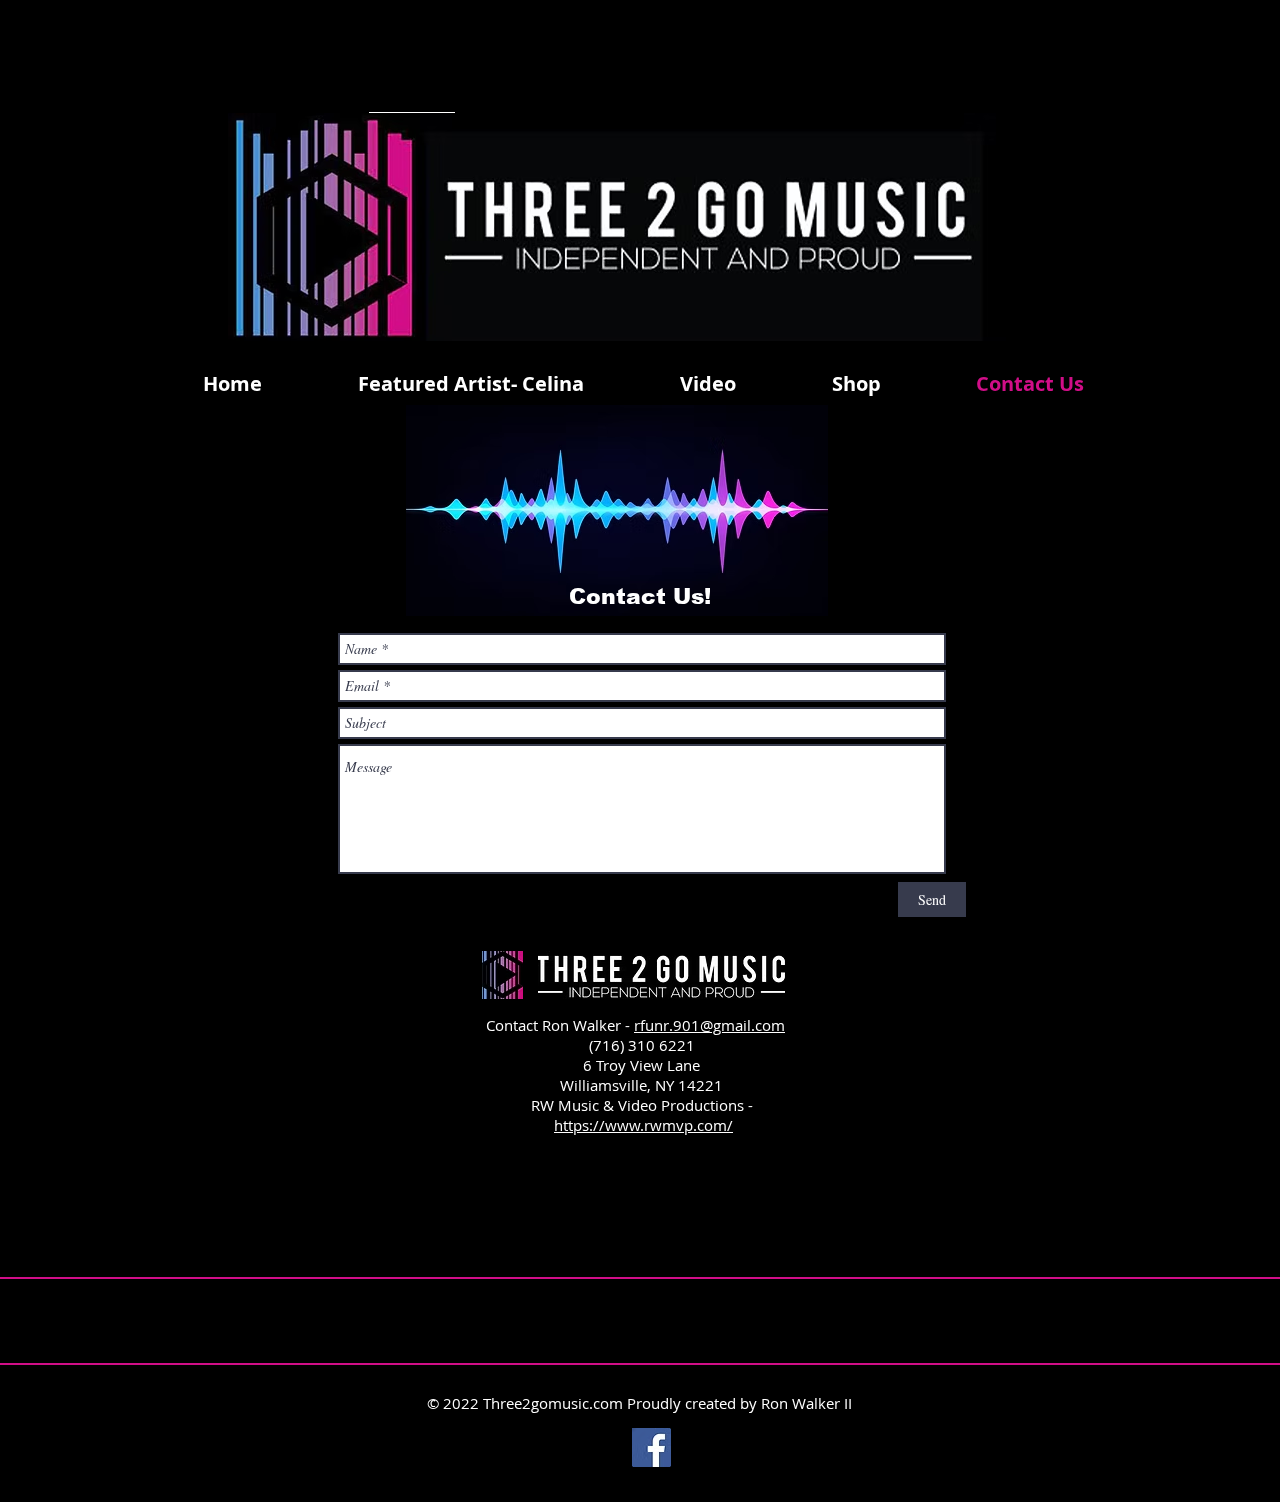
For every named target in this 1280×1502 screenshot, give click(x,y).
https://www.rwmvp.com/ (643, 1125)
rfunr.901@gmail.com (709, 1025)
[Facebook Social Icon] (651, 1447)
